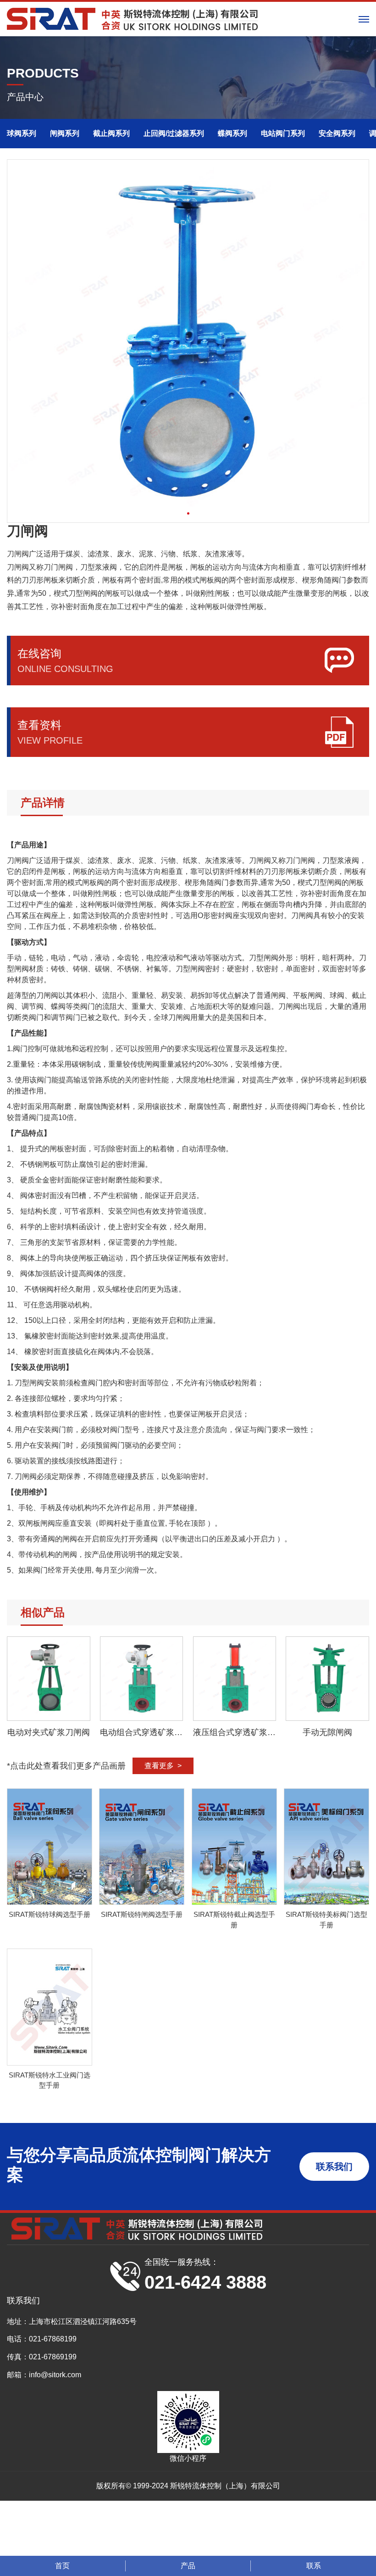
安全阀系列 (337, 133)
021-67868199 (53, 2339)
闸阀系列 (65, 133)
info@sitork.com (55, 2375)
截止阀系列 (111, 133)
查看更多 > (163, 1766)
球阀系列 (22, 133)
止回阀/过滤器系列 (174, 133)
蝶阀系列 (232, 133)
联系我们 (334, 2167)
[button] (188, 513)
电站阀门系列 (283, 133)
